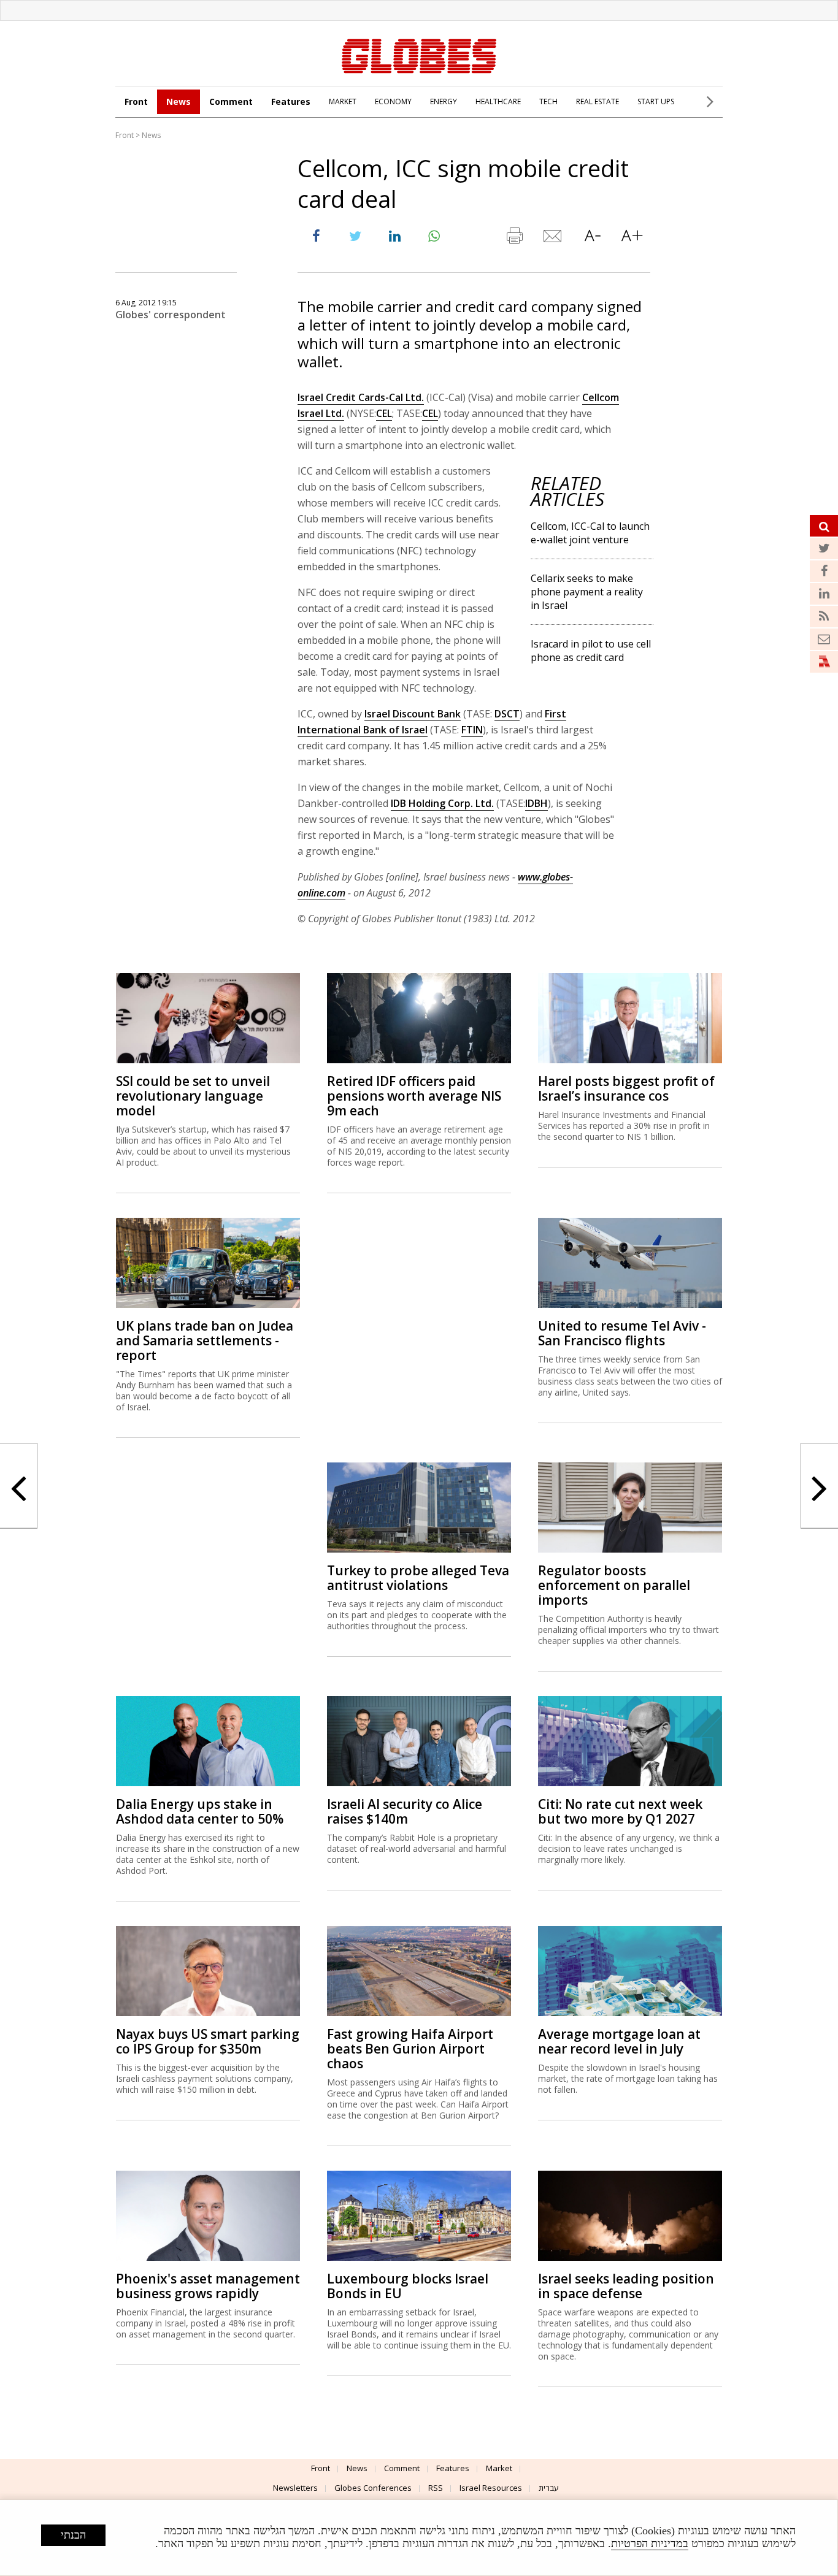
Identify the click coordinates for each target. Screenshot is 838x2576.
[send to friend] (553, 239)
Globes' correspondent (171, 315)
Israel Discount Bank (413, 714)
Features (291, 101)
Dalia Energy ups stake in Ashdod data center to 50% (200, 1811)
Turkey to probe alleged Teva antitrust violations (418, 1578)
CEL (384, 413)
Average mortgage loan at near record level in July (619, 2041)
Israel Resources (491, 2488)
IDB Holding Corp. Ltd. (442, 803)
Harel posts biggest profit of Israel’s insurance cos (626, 1088)
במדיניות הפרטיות (650, 2544)
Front (136, 101)
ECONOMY (393, 101)
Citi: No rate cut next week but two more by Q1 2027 (620, 1811)
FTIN (472, 730)
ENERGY (444, 101)
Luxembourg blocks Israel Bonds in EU (408, 2286)
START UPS (656, 101)
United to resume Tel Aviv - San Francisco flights (622, 1333)
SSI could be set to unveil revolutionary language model (193, 1096)
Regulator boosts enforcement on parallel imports (614, 1585)
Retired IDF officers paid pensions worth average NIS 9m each (414, 1096)
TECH (548, 101)
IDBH (536, 803)
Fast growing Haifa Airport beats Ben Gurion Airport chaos (410, 2049)
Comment (231, 101)
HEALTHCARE (498, 101)
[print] (514, 239)
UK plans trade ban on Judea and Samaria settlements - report (205, 1340)
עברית (549, 2488)
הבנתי (73, 2535)
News (179, 101)
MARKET (343, 101)
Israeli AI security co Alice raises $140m (405, 1811)
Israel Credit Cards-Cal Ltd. (361, 397)
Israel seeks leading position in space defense (626, 2286)
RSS (436, 2488)
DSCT (507, 714)
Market (499, 2468)
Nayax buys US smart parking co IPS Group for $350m (208, 2041)
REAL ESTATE (598, 101)
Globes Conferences (373, 2488)
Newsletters (295, 2488)
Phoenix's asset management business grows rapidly (208, 2286)
